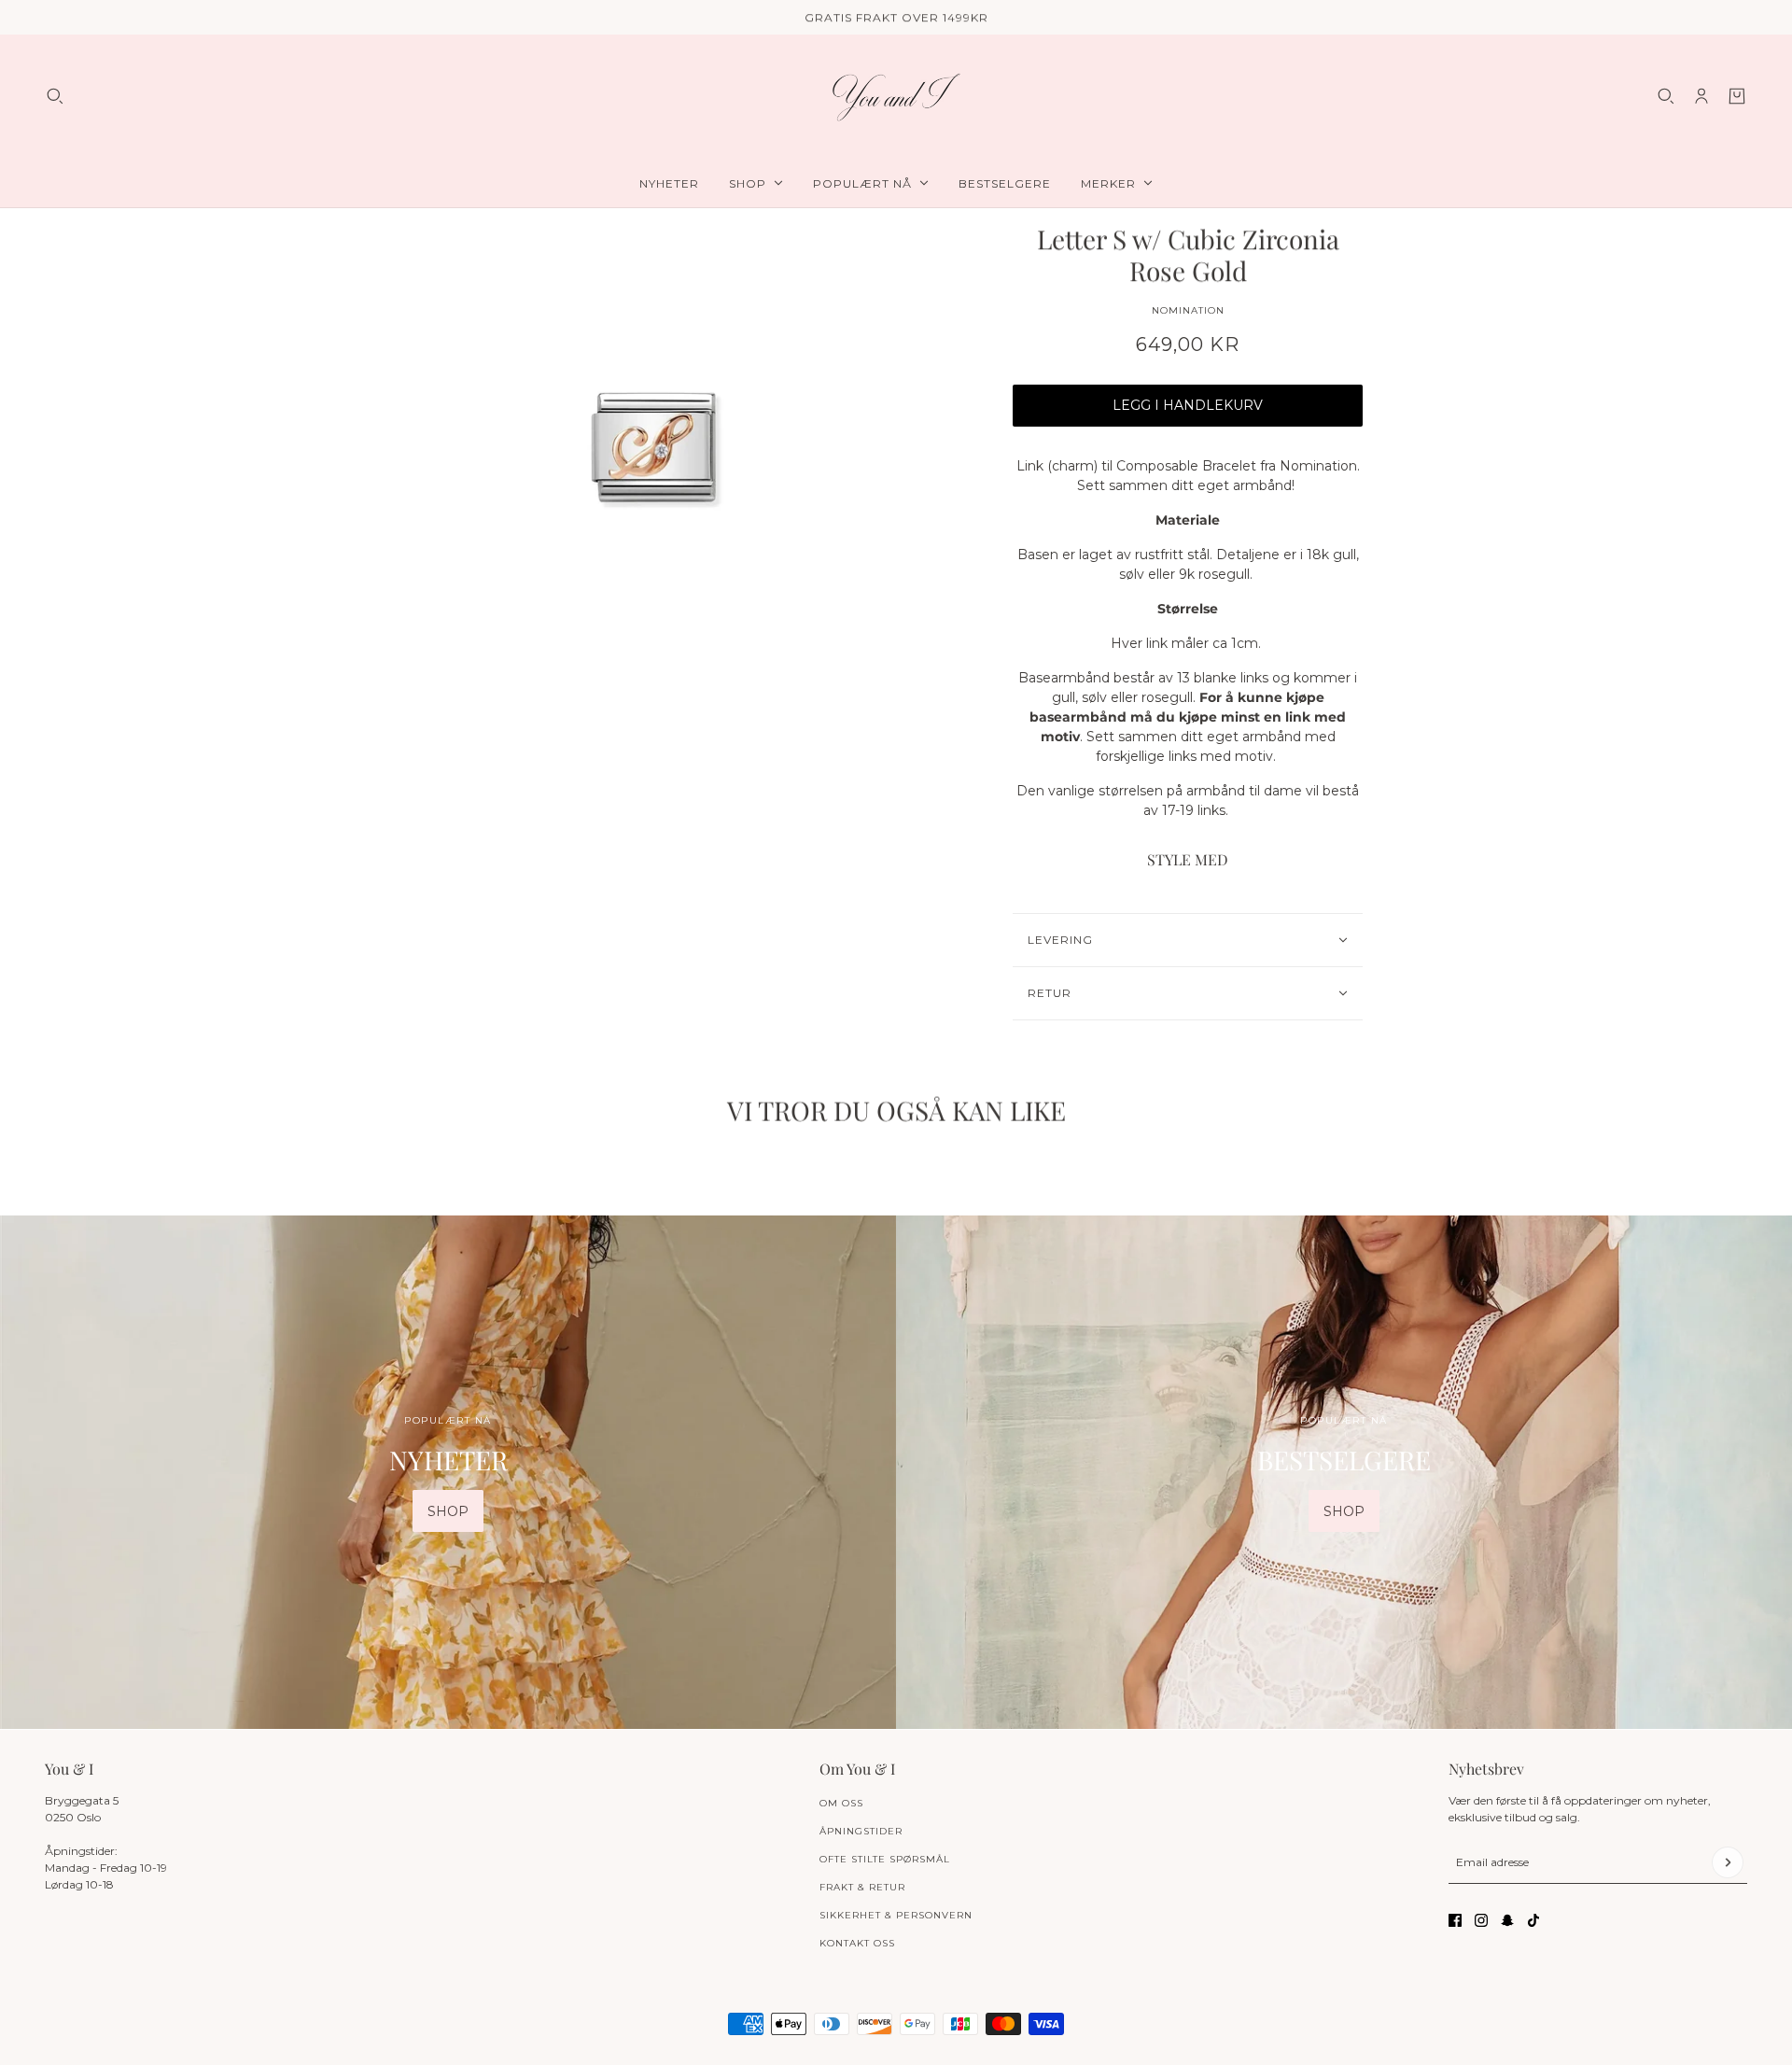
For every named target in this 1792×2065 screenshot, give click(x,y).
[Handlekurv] (1737, 96)
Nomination (1188, 310)
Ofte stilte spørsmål (885, 1859)
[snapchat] (1507, 1920)
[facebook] (1455, 1920)
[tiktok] (1533, 1920)
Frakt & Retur (862, 1887)
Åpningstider (861, 1831)
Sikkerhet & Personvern (896, 1915)
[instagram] (1481, 1920)
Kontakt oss (857, 1943)
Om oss (841, 1803)
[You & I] (896, 97)
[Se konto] (1701, 96)
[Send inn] (1728, 1862)
